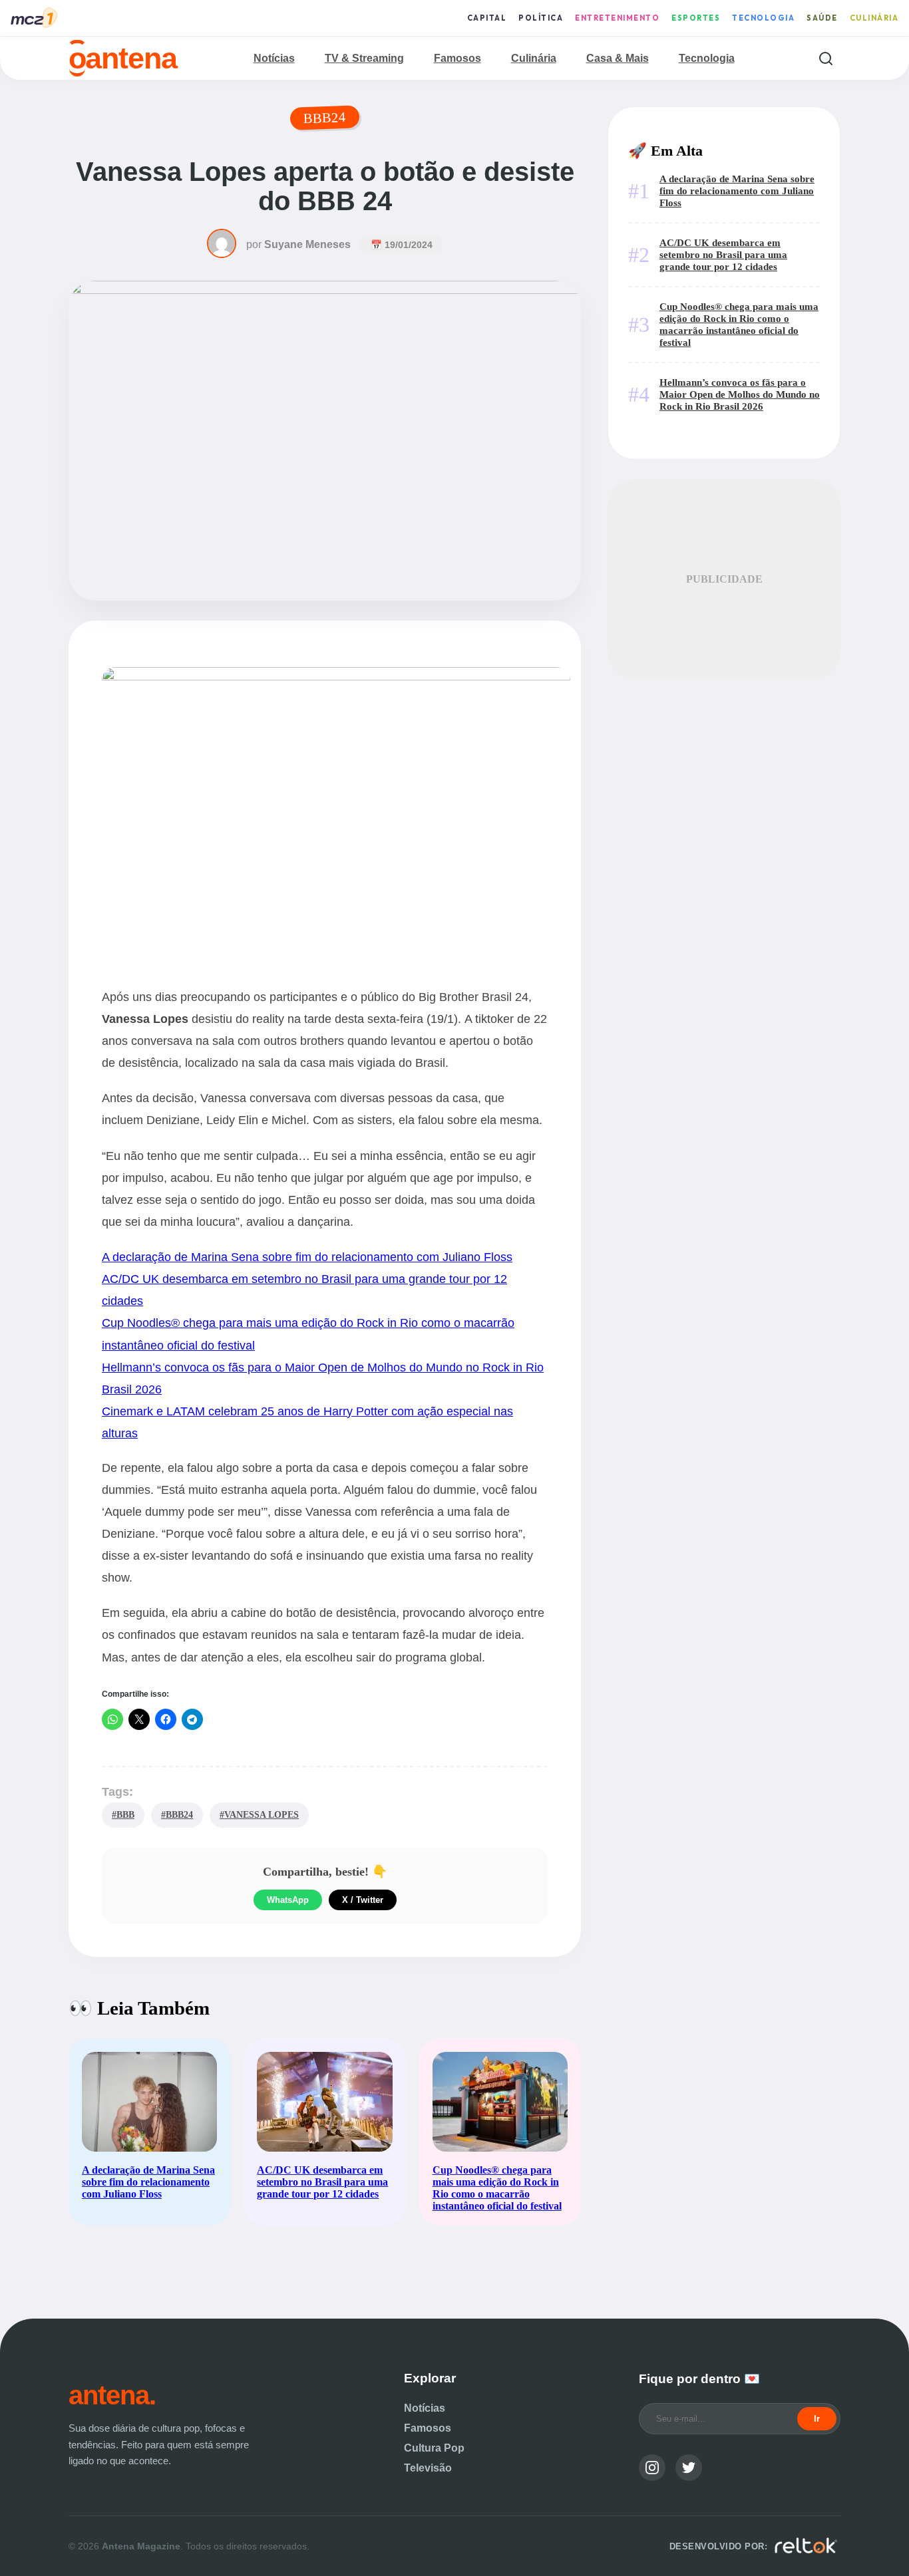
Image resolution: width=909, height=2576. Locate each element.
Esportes (696, 18)
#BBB (123, 1814)
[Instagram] (652, 2468)
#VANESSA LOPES (259, 1814)
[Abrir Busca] (825, 58)
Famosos (457, 58)
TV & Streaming (364, 58)
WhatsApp (288, 1900)
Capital (487, 18)
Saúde (822, 18)
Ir (817, 2419)
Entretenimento (617, 18)
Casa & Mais (618, 58)
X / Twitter (363, 1900)
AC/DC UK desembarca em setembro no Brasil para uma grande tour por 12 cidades (723, 254)
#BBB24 (177, 1814)
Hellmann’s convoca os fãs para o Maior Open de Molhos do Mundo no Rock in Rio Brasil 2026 (740, 394)
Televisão (428, 2468)
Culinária (874, 18)
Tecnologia (763, 18)
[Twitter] (689, 2468)
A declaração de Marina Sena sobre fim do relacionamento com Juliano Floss (307, 1257)
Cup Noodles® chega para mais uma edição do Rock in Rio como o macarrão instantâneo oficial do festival (739, 324)
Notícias (274, 58)
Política (541, 18)
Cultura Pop (434, 2448)
